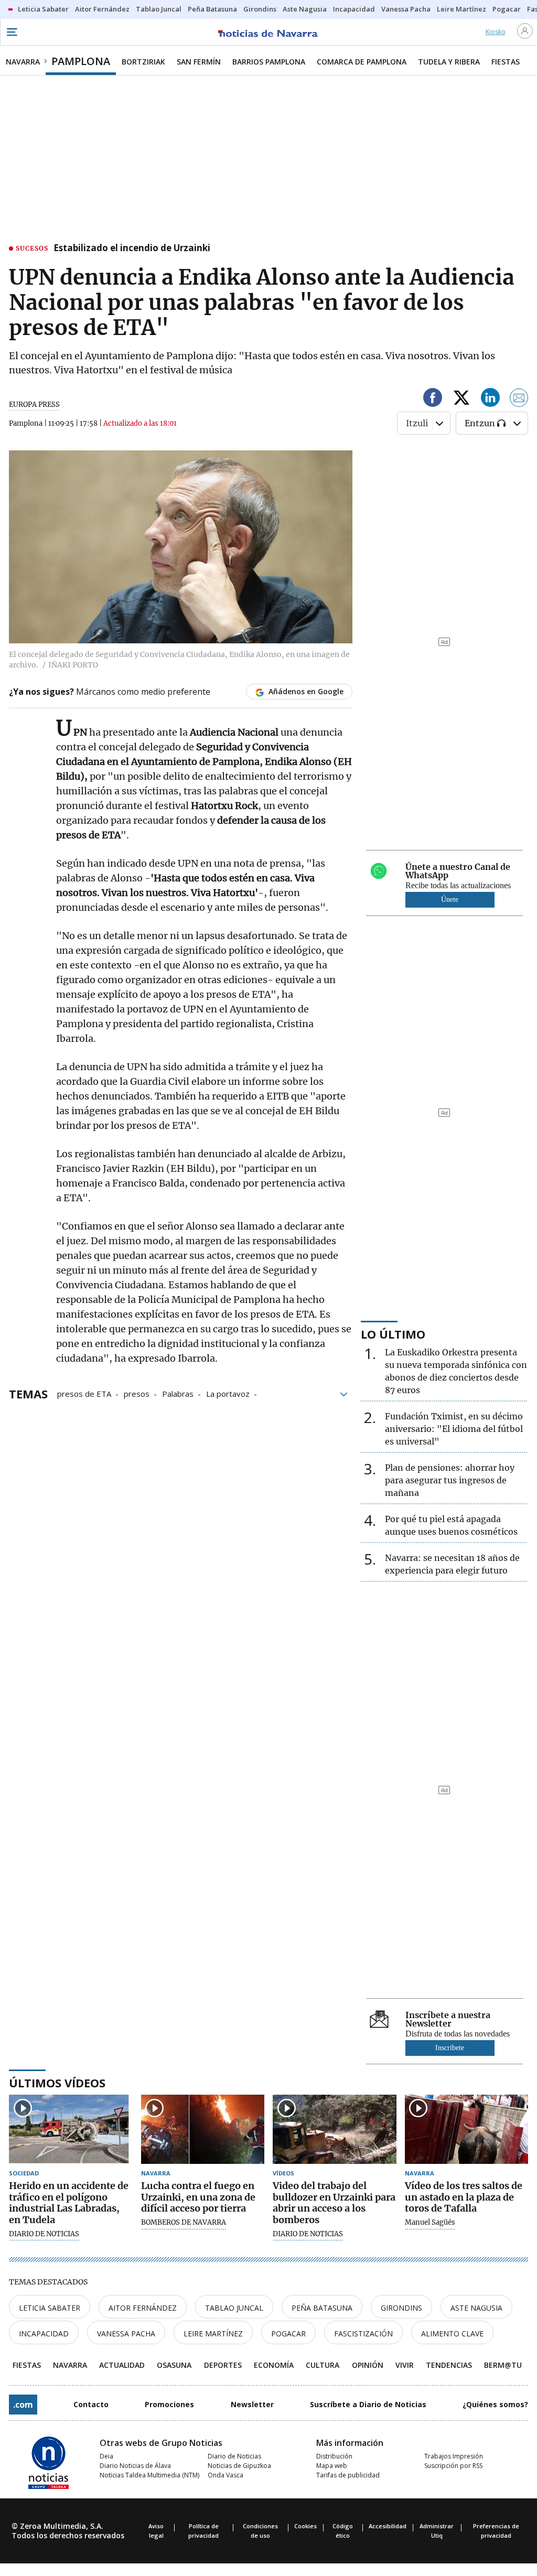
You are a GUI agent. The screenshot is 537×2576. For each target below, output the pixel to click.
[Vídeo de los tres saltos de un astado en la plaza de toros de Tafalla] (467, 2130)
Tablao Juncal (234, 2308)
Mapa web (332, 2466)
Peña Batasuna (322, 2308)
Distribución (334, 2456)
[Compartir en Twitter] (461, 399)
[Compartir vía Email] (519, 399)
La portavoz (228, 1393)
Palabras (178, 1393)
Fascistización (363, 2334)
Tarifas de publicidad (348, 2475)
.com (23, 2405)
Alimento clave (452, 2334)
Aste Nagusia (476, 2308)
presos (137, 1393)
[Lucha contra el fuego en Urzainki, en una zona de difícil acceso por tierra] (203, 2130)
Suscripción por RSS (453, 2466)
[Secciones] (12, 32)
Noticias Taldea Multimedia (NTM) (149, 2475)
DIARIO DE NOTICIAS (44, 2234)
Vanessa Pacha (126, 2334)
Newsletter (252, 2404)
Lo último (393, 1334)
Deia (106, 2456)
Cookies (305, 2526)
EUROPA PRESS (34, 405)
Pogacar (288, 2334)
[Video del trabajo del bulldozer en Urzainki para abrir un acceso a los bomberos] (335, 2130)
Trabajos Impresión (454, 2456)
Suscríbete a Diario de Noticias (368, 2404)
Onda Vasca (225, 2475)
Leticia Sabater (50, 2308)
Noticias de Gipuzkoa (239, 2466)
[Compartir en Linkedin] (490, 399)
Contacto (91, 2404)
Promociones (169, 2404)
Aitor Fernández (143, 2308)
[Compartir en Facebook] (433, 399)
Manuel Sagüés (430, 2223)
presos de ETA (84, 1393)
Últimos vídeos (57, 2083)
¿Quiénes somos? (495, 2404)
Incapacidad (44, 2334)
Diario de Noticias (234, 2456)
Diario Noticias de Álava (135, 2466)
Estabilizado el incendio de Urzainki (132, 249)
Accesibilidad (388, 2526)
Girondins (401, 2308)
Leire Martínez (213, 2334)
